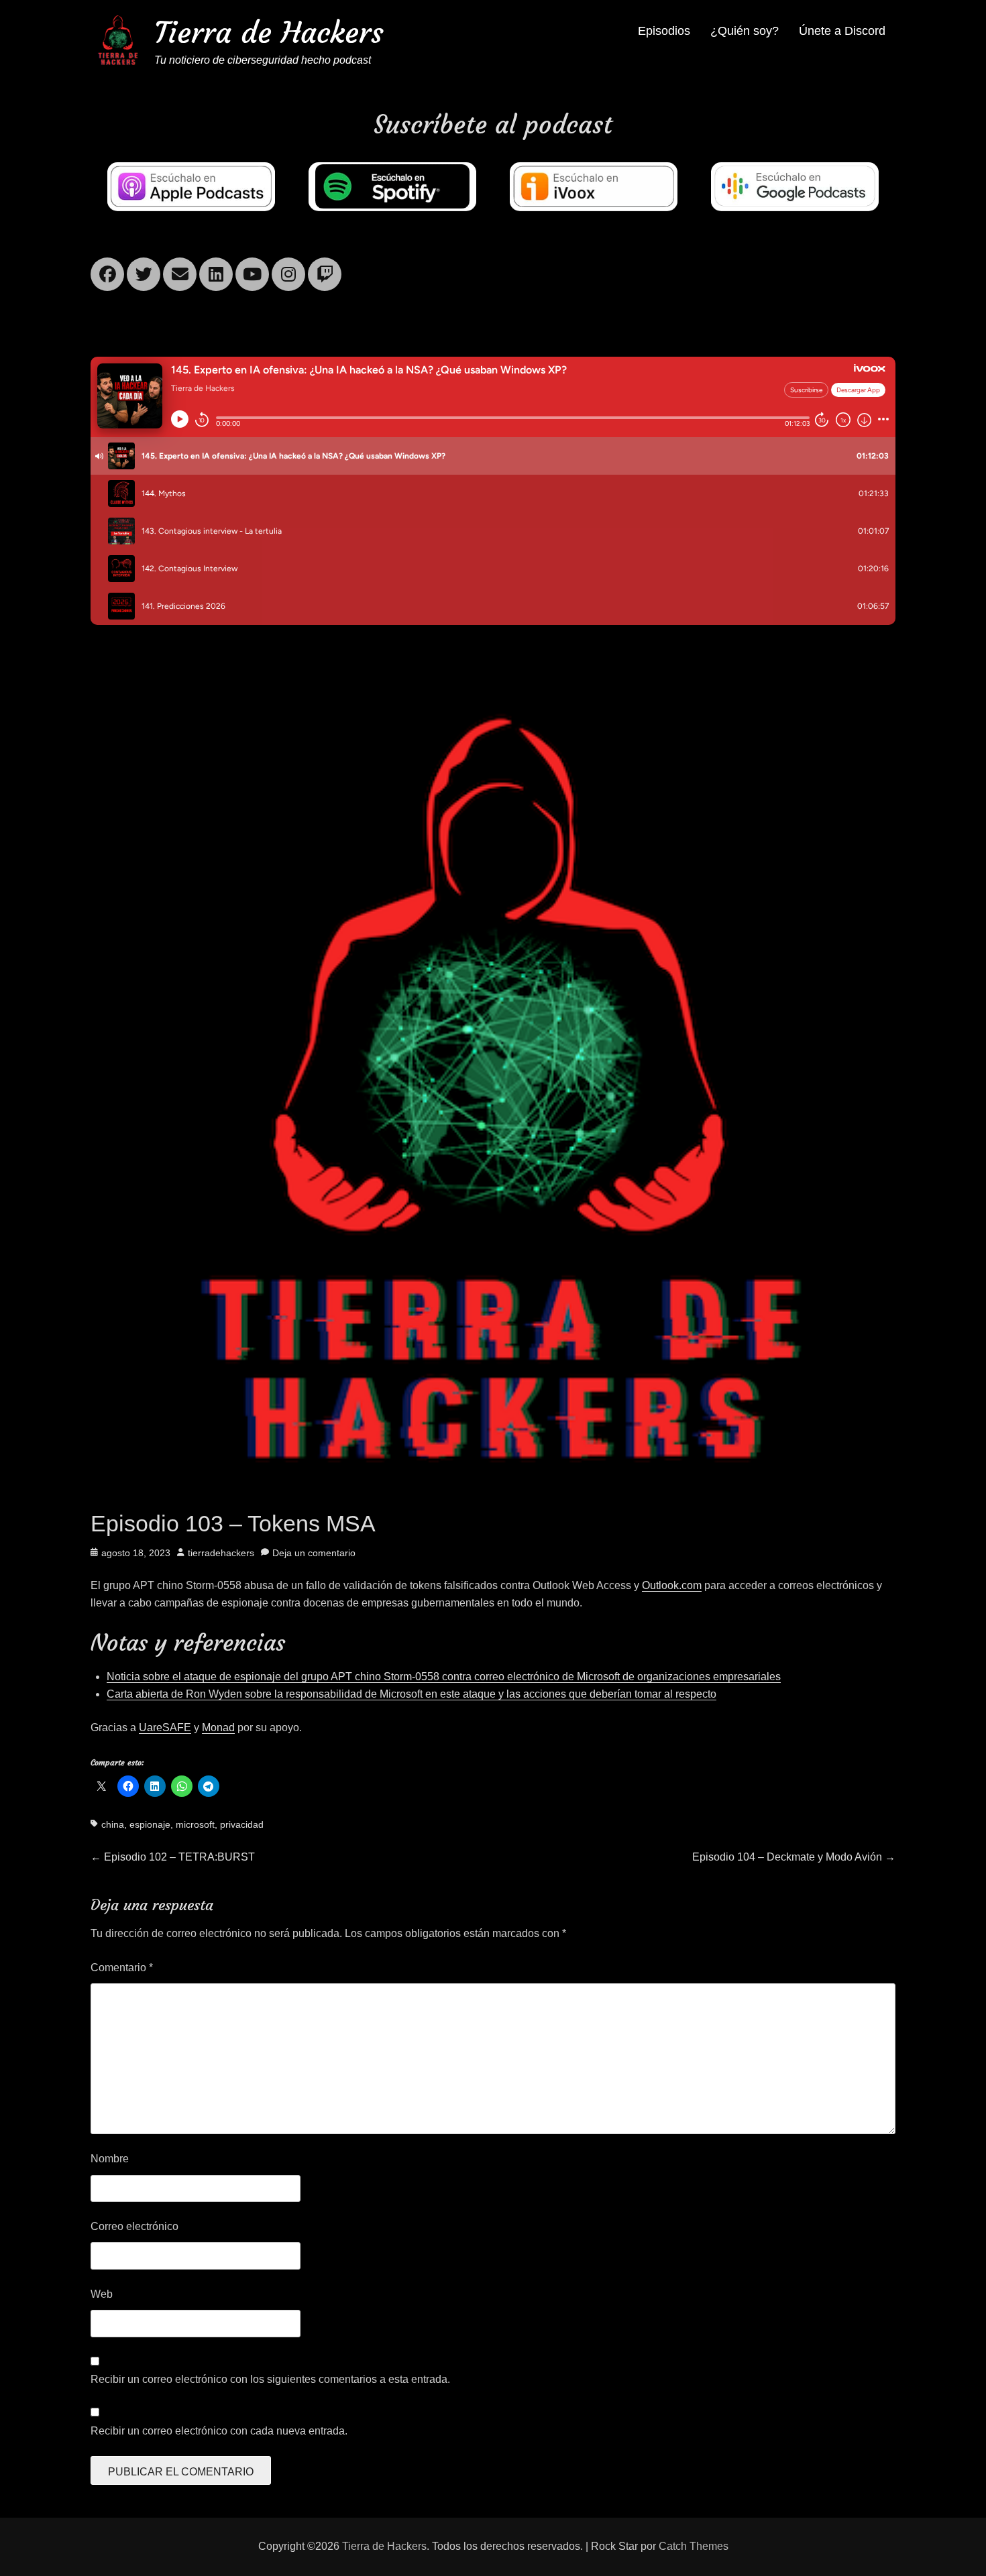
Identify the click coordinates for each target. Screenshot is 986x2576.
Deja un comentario (314, 1553)
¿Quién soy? (745, 31)
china (113, 1824)
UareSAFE (165, 1728)
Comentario (122, 1968)
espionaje (150, 1824)
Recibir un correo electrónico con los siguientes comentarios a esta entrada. (270, 2379)
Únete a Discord (842, 31)
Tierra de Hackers (269, 33)
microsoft (195, 1824)
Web (102, 2294)
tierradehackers (221, 1553)
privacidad (242, 1824)
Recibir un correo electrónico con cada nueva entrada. (219, 2431)
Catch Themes (694, 2546)
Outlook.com (672, 1585)
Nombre (110, 2159)
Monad (218, 1728)
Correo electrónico (134, 2226)
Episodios (664, 31)
